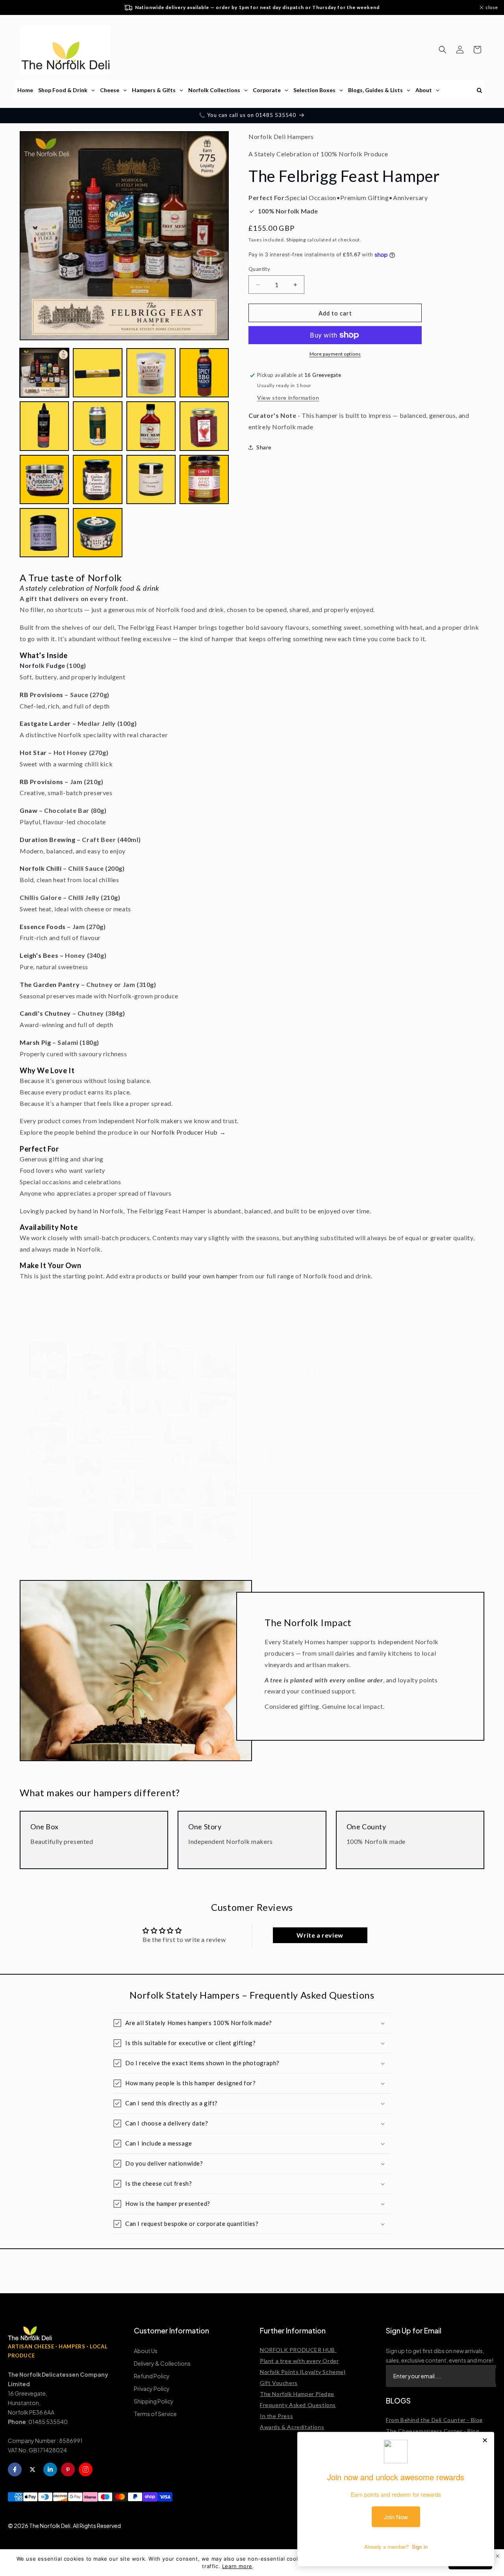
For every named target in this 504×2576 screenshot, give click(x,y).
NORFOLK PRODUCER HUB (298, 2350)
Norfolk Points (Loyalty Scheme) (303, 2372)
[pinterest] (68, 2469)
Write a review (320, 1935)
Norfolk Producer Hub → (188, 1132)
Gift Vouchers (279, 2383)
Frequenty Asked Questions (298, 2405)
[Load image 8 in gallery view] (204, 426)
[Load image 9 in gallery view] (44, 479)
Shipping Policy (154, 2401)
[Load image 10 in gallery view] (97, 479)
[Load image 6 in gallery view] (97, 426)
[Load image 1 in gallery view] (44, 373)
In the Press (276, 2416)
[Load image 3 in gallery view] (151, 373)
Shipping (296, 240)
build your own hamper (205, 1276)
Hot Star (33, 752)
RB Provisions (42, 695)
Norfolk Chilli (41, 868)
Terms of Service (155, 2414)
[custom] (86, 2469)
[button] (443, 50)
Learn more (237, 2566)
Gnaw (29, 810)
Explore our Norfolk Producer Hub (328, 1448)
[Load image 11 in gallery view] (151, 479)
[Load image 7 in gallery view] (151, 426)
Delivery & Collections (162, 2363)
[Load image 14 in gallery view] (97, 533)
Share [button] (264, 447)
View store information (288, 398)
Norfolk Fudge (43, 665)
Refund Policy (152, 2376)
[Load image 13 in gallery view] (44, 533)
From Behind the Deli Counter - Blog (434, 2420)
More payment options (335, 354)
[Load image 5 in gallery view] (44, 426)
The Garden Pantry (50, 984)
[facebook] (15, 2469)
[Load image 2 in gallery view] (97, 373)
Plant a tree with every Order (299, 2361)
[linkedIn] (50, 2469)
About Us (146, 2351)
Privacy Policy (152, 2389)
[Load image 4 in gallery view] (204, 373)
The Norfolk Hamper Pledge (297, 2394)
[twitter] (32, 2469)
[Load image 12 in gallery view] (204, 479)
